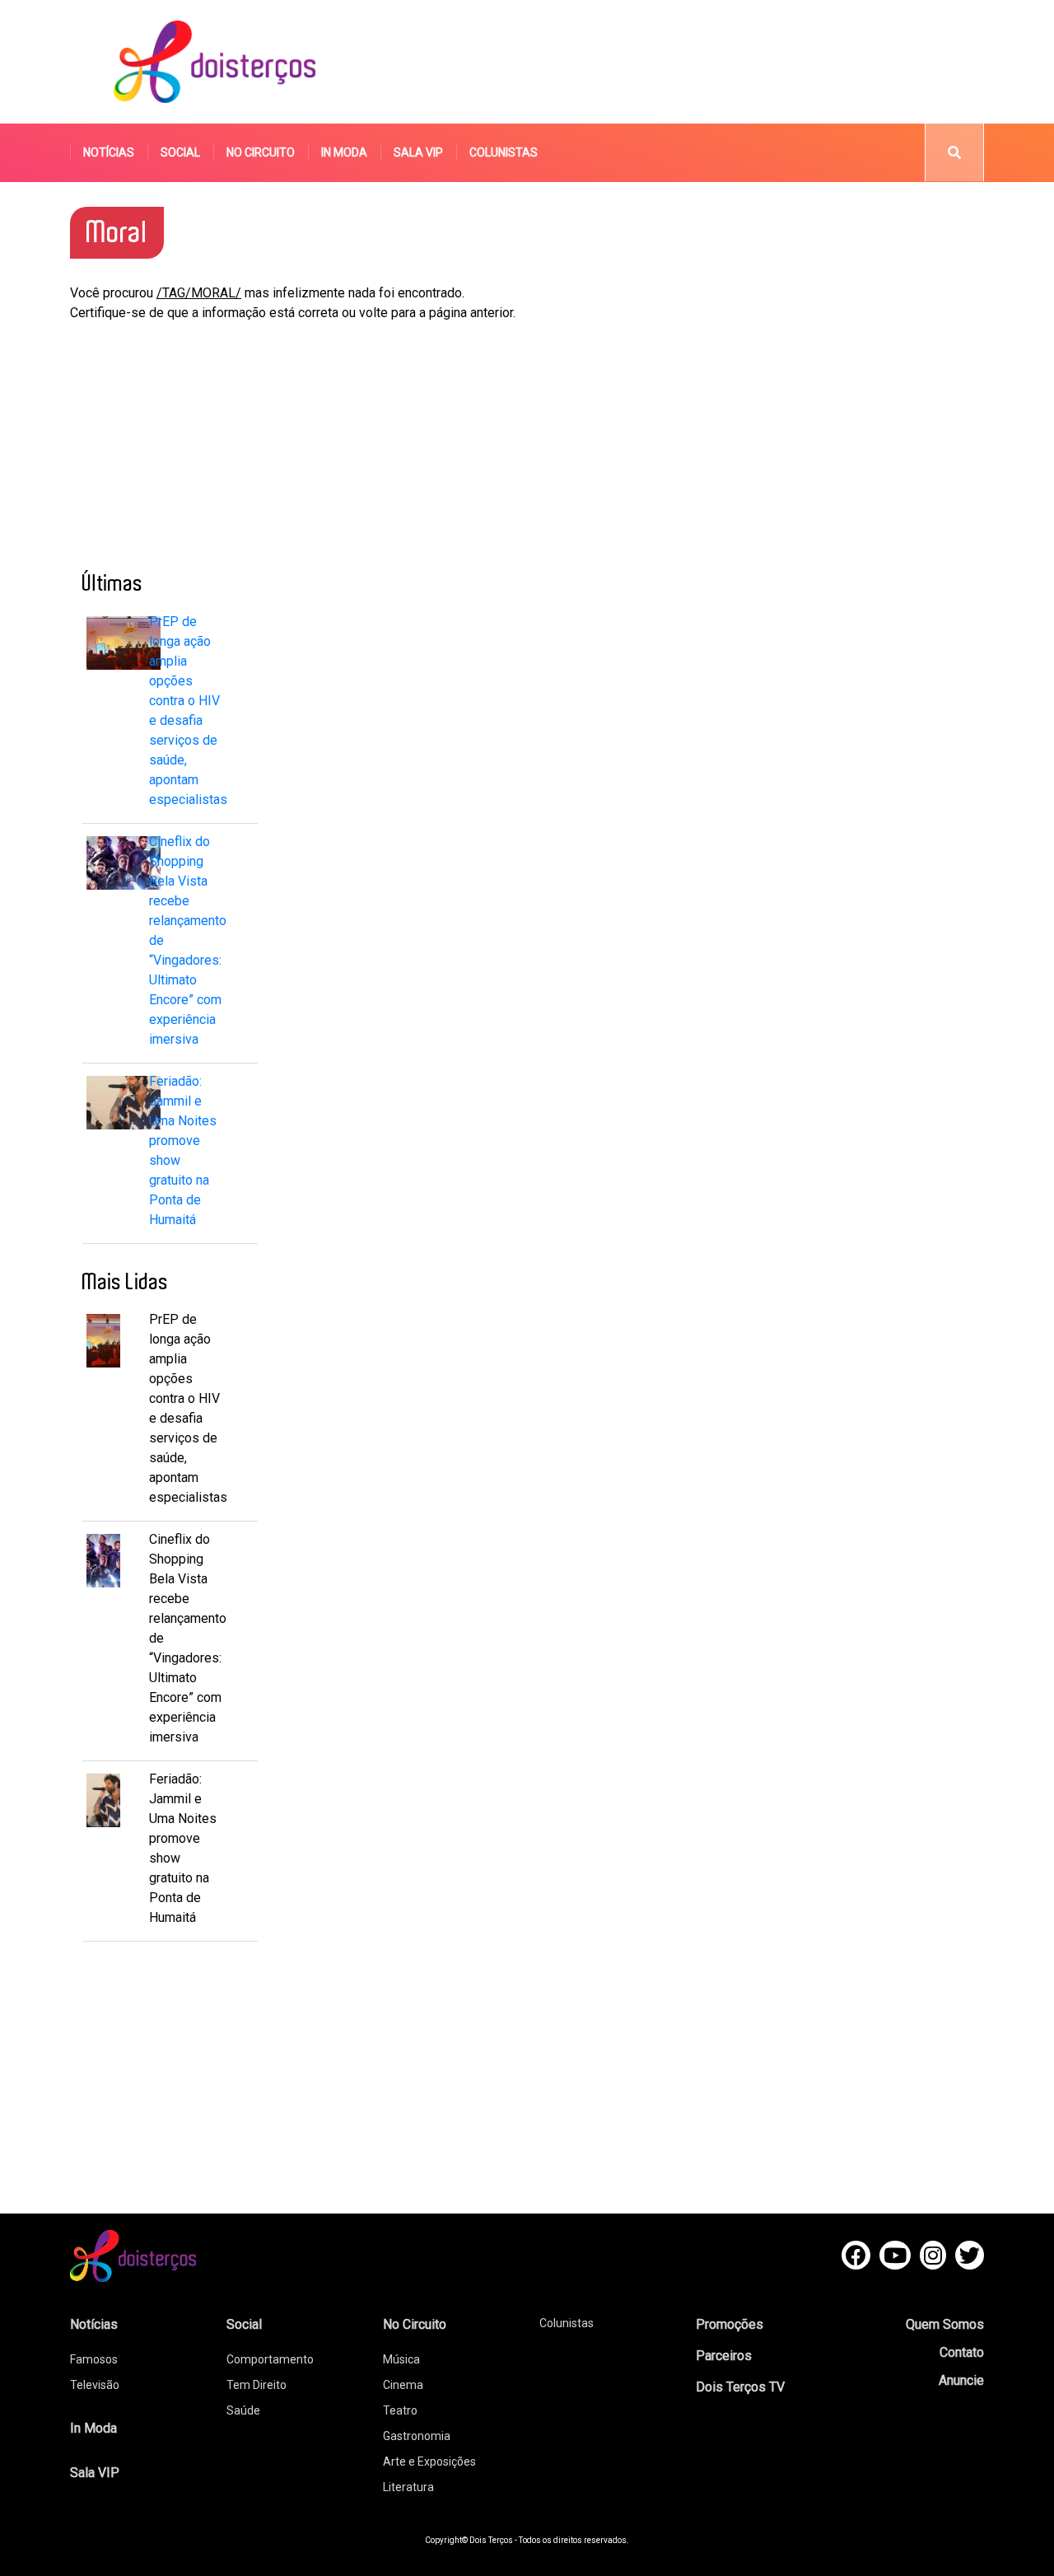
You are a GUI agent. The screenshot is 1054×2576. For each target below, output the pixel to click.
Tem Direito (257, 2385)
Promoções (730, 2324)
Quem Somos (945, 2324)
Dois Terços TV (740, 2387)
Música (401, 2359)
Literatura (408, 2487)
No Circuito (261, 152)
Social (180, 152)
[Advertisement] (683, 62)
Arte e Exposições (429, 2461)
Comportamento (270, 2359)
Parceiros (724, 2356)
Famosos (94, 2359)
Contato (962, 2352)
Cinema (403, 2385)
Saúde (243, 2410)
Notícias (109, 152)
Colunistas (504, 152)
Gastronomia (417, 2436)
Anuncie (961, 2380)
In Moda (344, 152)
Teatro (400, 2410)
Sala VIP (418, 152)
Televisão (95, 2385)
